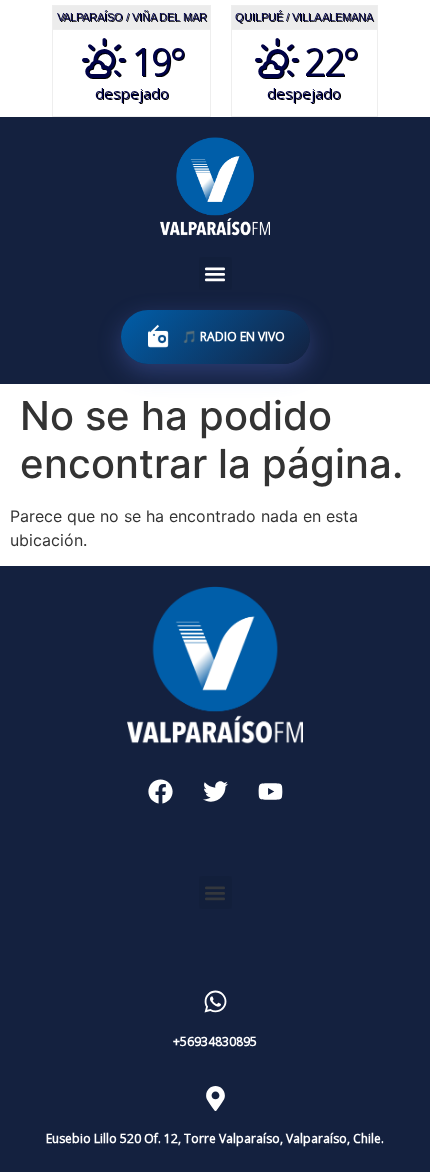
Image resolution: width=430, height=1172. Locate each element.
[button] (215, 273)
